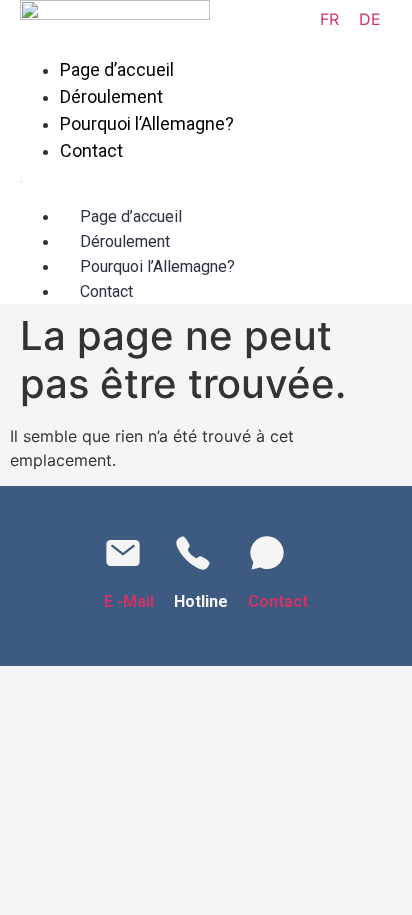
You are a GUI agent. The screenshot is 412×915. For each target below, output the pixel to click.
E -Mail (129, 601)
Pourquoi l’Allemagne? (147, 123)
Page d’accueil (117, 69)
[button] (137, 176)
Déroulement (111, 96)
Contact (91, 150)
